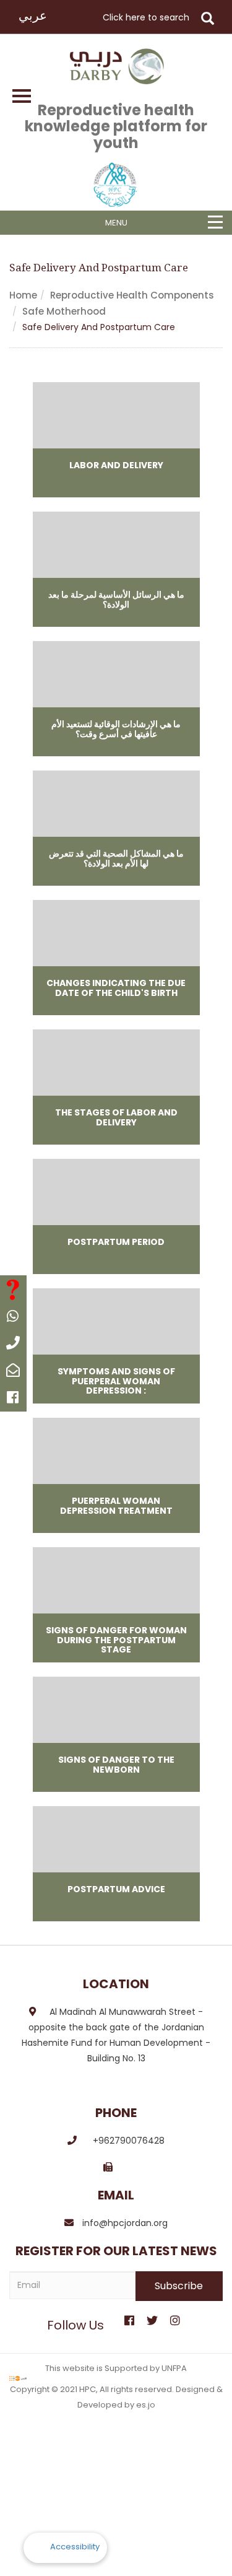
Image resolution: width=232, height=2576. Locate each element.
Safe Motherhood (64, 311)
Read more (116, 440)
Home (23, 295)
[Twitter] (152, 2316)
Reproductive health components (132, 295)
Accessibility (75, 2547)
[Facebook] (129, 2316)
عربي (33, 15)
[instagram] (175, 2316)
